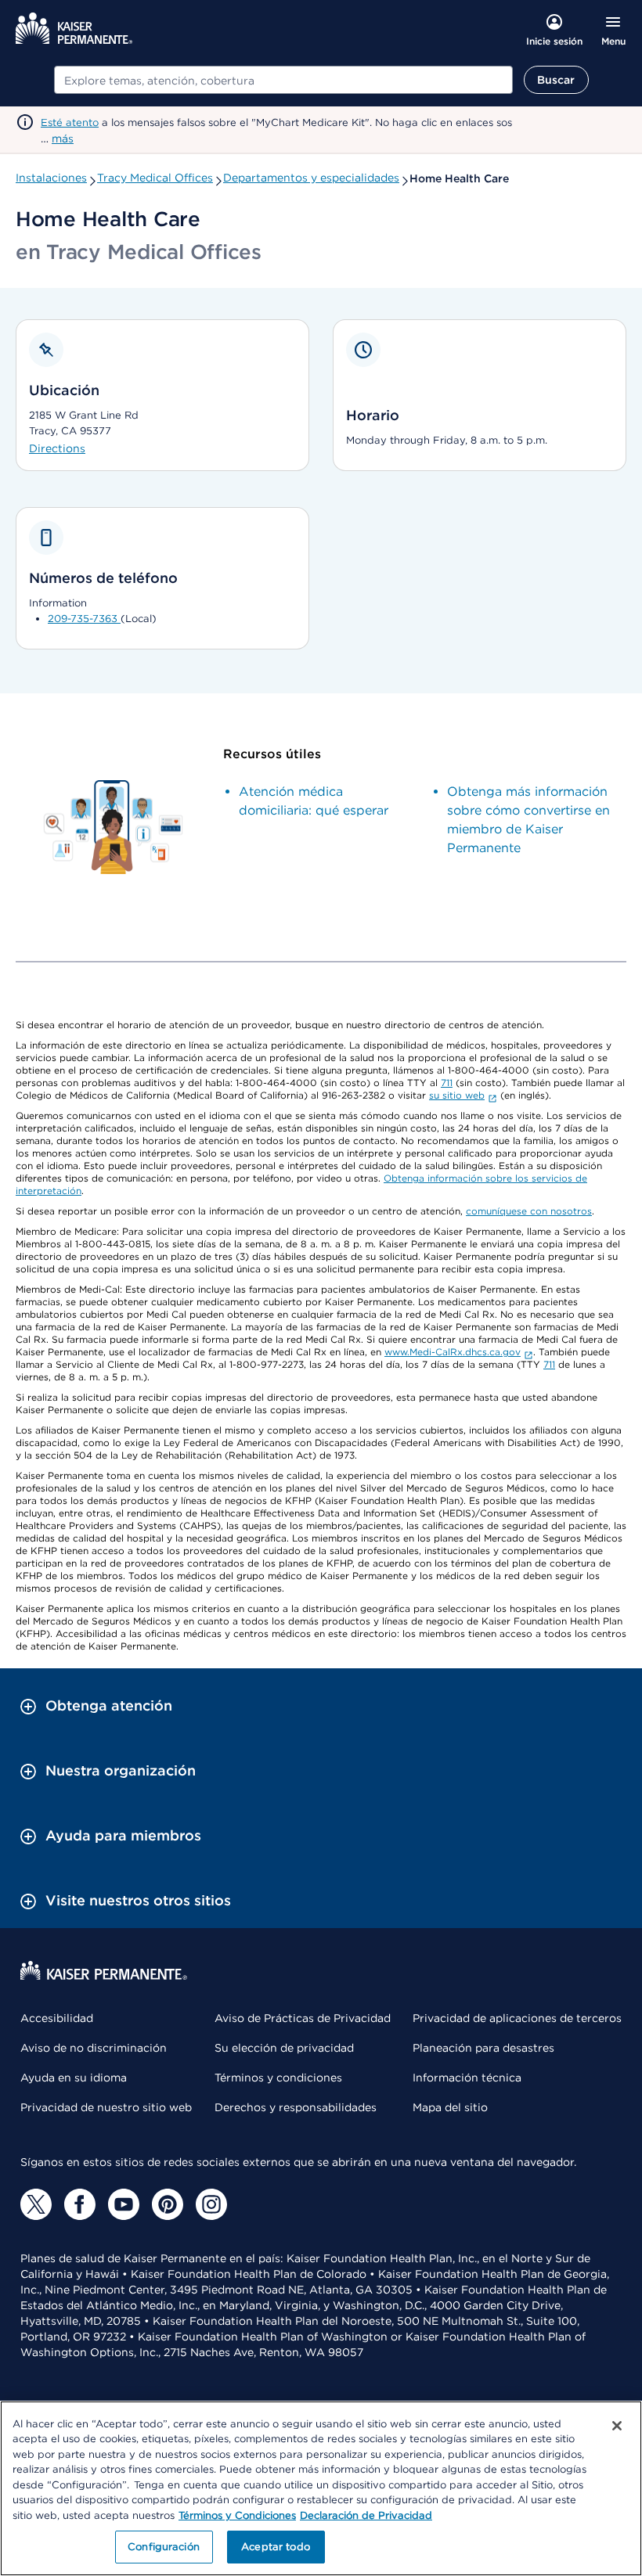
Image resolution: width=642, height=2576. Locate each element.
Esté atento (70, 122)
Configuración (164, 2547)
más (63, 139)
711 (447, 1083)
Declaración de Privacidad (366, 2515)
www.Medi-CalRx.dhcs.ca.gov (453, 1352)
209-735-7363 (84, 619)
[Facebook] (80, 2204)
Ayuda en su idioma (74, 2078)
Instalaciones (51, 178)
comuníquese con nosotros (529, 1211)
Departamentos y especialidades (311, 178)
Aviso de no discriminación (94, 2048)
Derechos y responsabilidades (296, 2107)
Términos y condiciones (278, 2078)
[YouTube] (124, 2204)
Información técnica (467, 2078)
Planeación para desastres (483, 2048)
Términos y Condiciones (237, 2515)
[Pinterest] (168, 2204)
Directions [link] (57, 448)
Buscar (556, 80)
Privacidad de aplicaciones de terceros (517, 2018)
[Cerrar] (617, 2426)
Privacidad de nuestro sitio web (106, 2107)
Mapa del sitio (450, 2107)
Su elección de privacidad (284, 2048)
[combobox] (283, 80)
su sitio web (457, 1095)
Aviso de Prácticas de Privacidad (303, 2018)
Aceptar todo (276, 2547)
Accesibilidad (57, 2018)
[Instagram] (211, 2204)
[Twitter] (36, 2204)
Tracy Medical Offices (155, 178)
